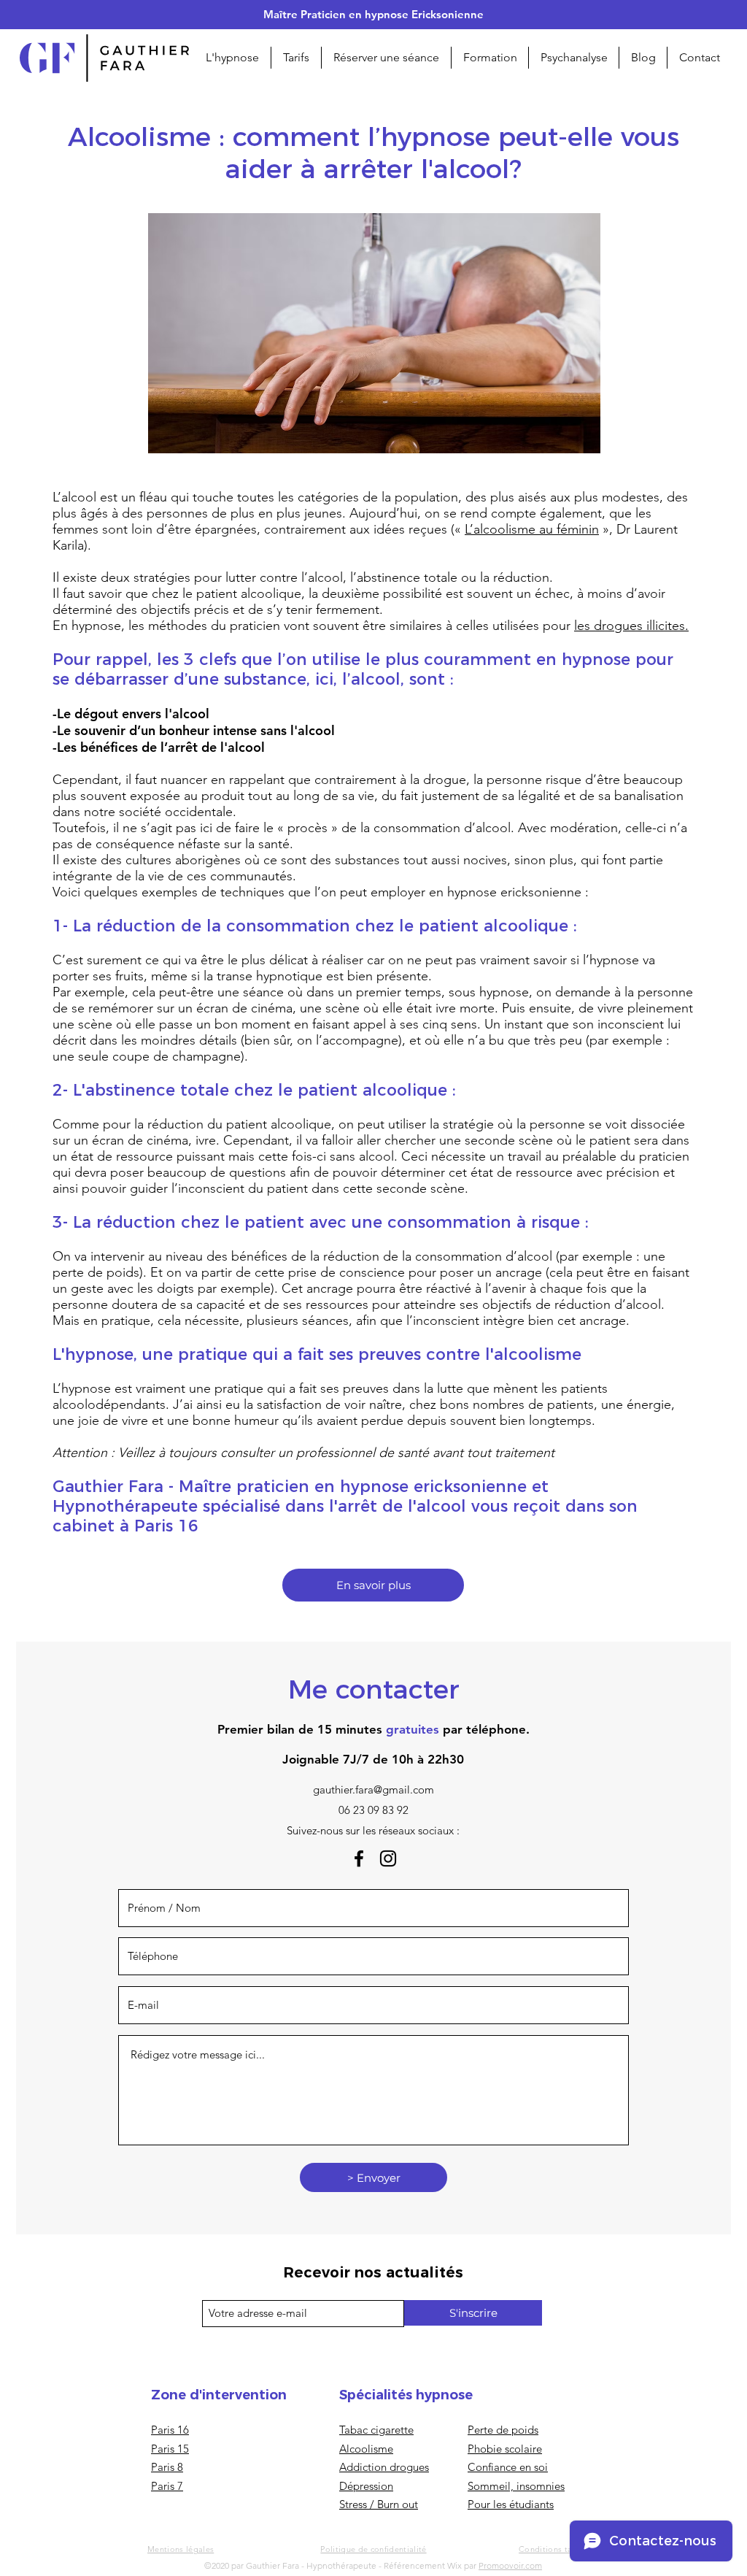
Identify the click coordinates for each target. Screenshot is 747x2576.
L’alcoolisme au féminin (532, 529)
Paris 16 (170, 2430)
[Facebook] (359, 1858)
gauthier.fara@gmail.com (373, 1789)
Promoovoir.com (510, 2565)
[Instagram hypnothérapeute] (388, 1858)
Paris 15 (170, 2449)
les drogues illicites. (631, 626)
